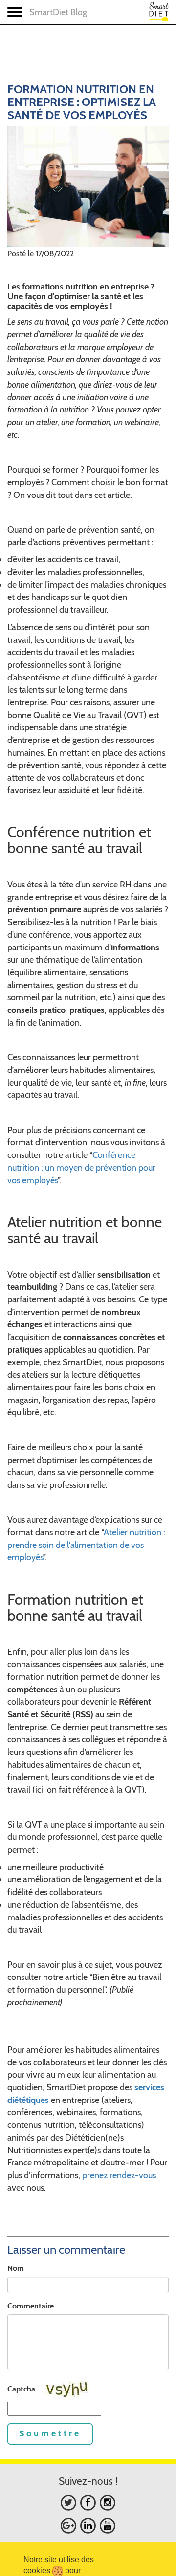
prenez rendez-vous (119, 2175)
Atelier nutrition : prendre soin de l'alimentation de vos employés (86, 1545)
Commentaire (31, 2306)
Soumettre (50, 2433)
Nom (16, 2268)
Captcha (21, 2389)
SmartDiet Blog (58, 12)
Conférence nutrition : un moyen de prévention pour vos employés (81, 1167)
